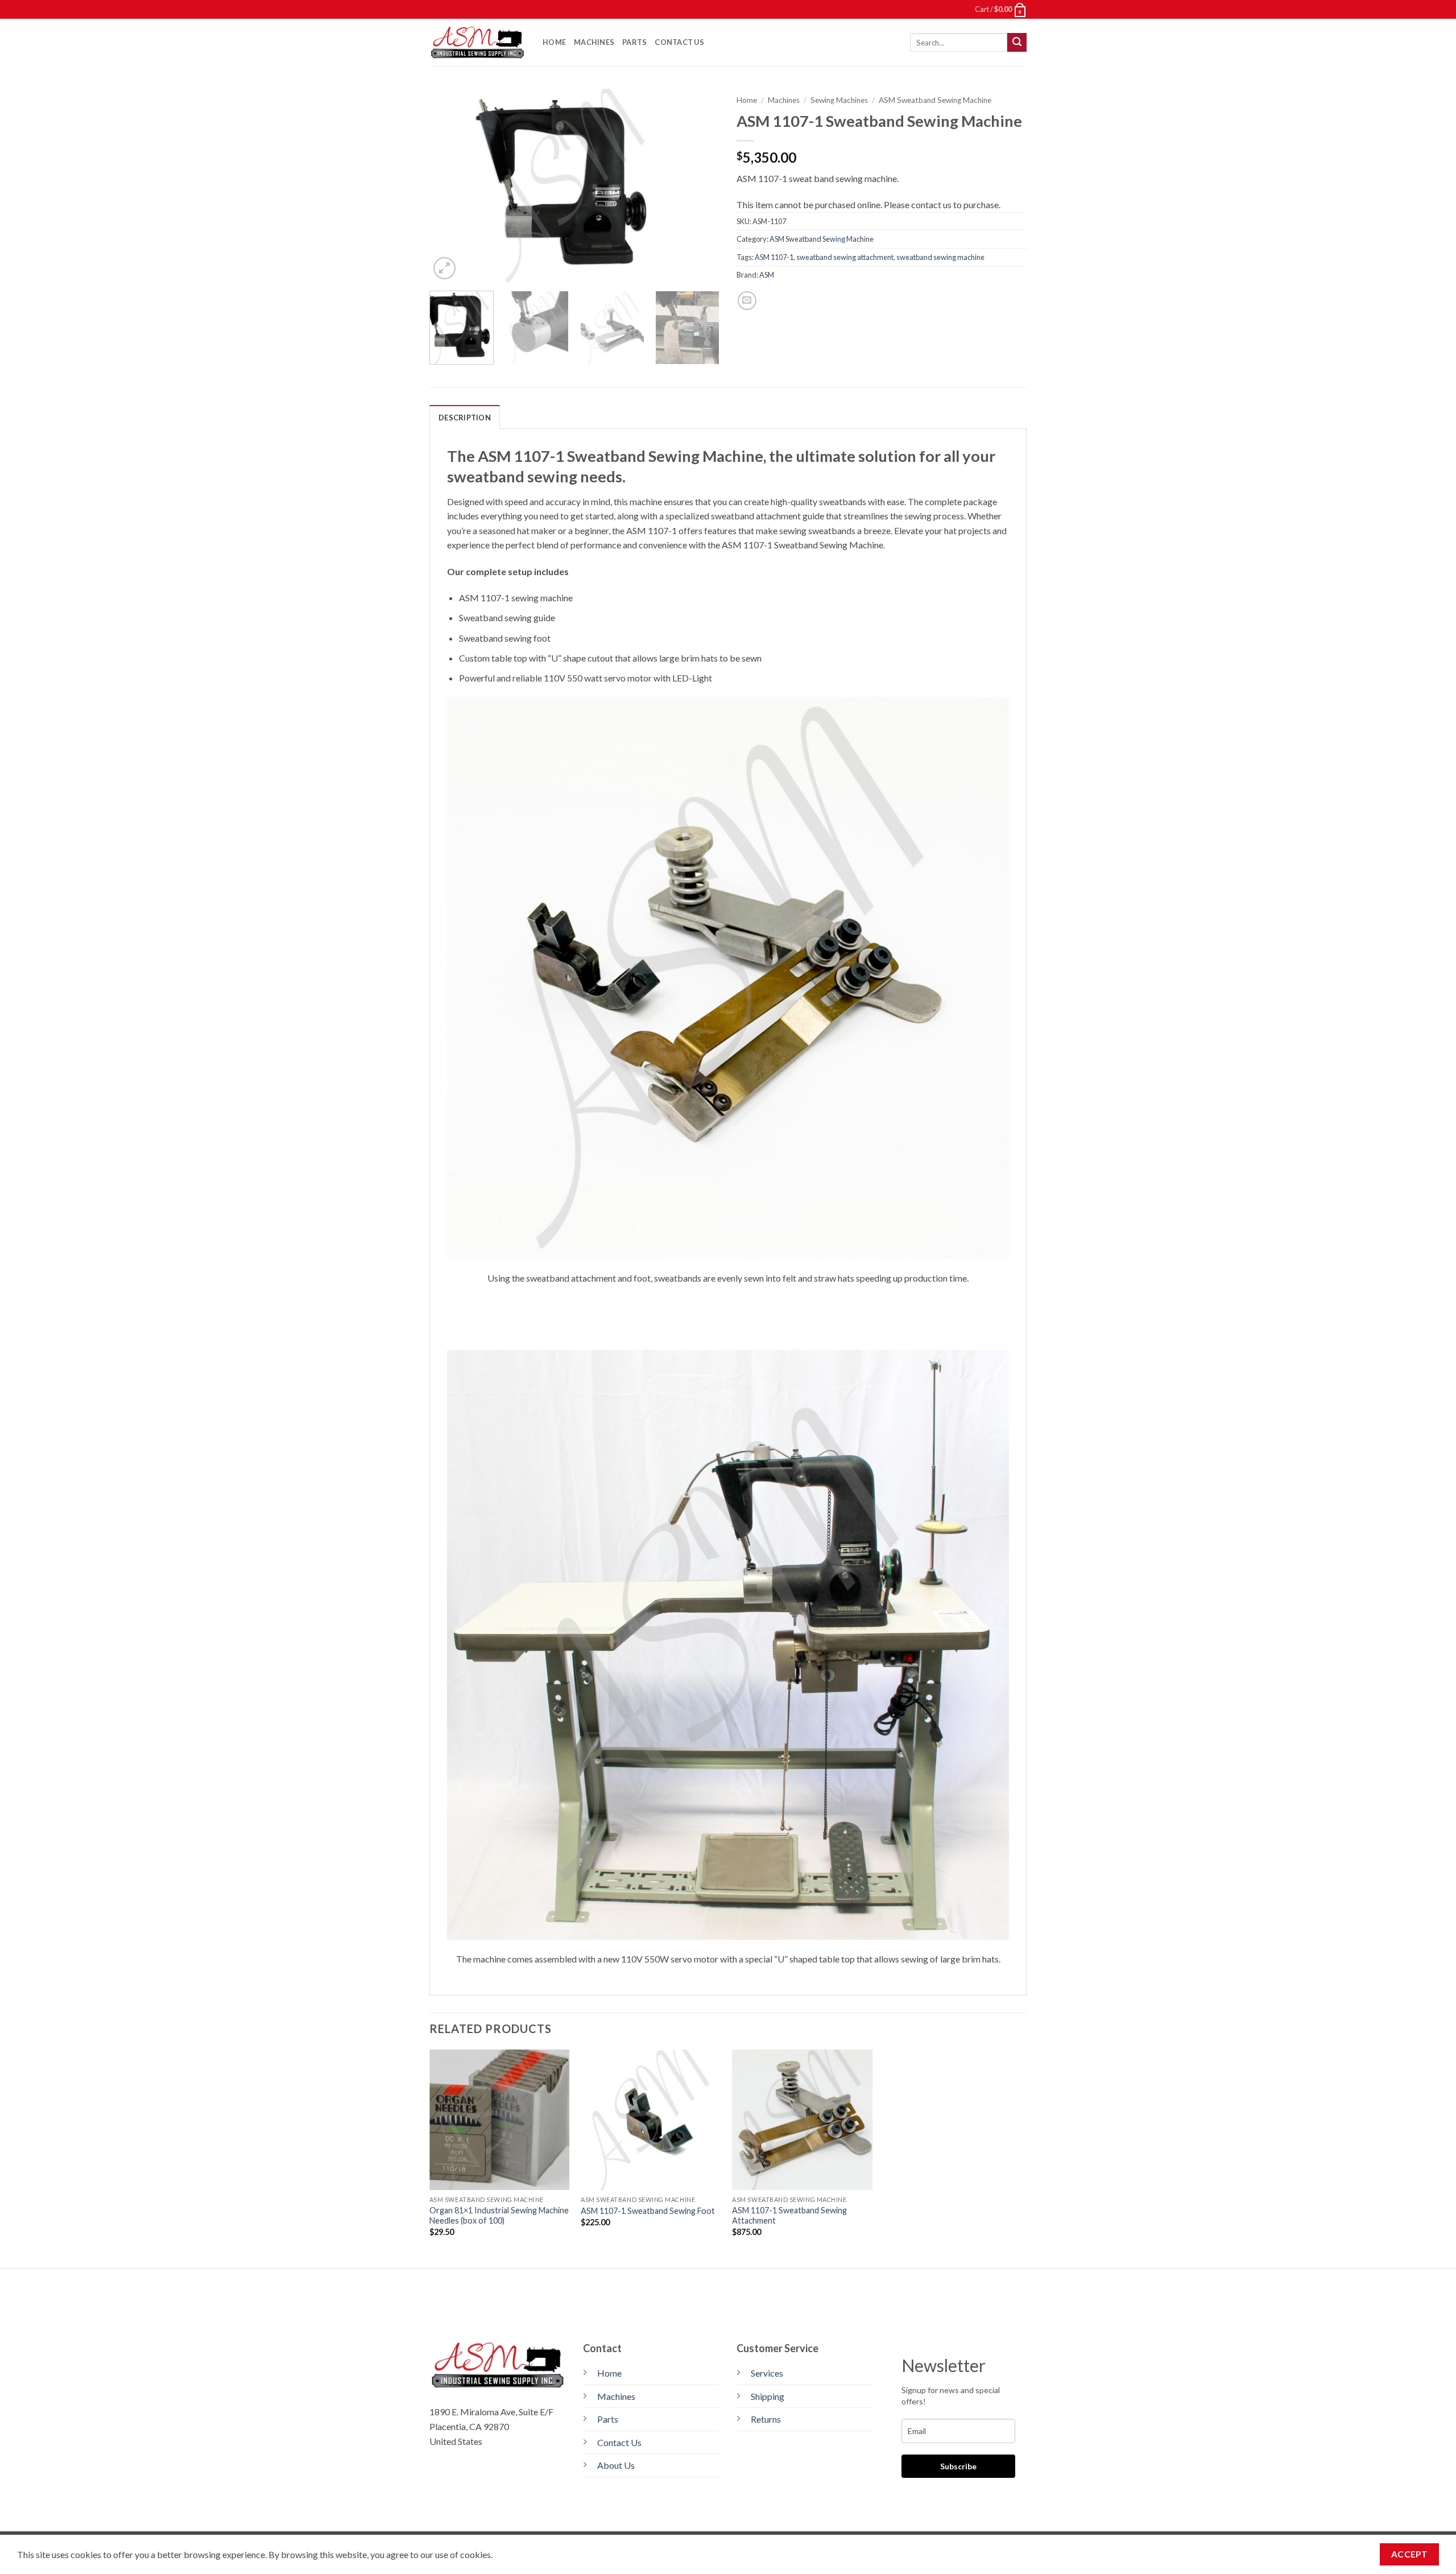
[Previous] (449, 185)
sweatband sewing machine (940, 257)
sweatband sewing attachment (845, 257)
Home (554, 42)
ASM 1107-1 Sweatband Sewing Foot (648, 2211)
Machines (594, 42)
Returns (766, 2419)
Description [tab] (465, 418)
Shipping (768, 2396)
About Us (616, 2465)
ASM (767, 275)
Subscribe (958, 2466)
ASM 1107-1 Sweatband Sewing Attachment (789, 2216)
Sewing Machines (839, 100)
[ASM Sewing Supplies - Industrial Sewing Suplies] (477, 42)
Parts (634, 42)
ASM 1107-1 (774, 257)
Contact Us (679, 42)
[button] (1001, 9)
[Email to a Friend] (747, 301)
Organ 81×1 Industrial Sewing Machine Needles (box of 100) (499, 2216)
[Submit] (1017, 43)
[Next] (700, 185)
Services (767, 2373)
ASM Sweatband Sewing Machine (935, 100)
